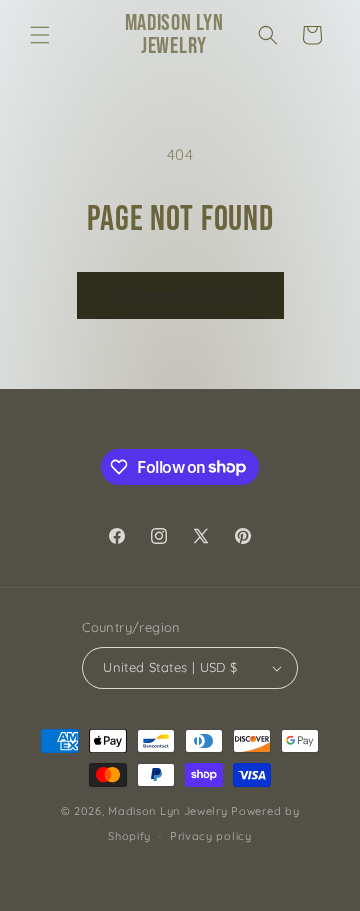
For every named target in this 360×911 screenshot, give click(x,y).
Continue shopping (180, 294)
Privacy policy (211, 836)
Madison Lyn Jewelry (167, 811)
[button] (40, 35)
